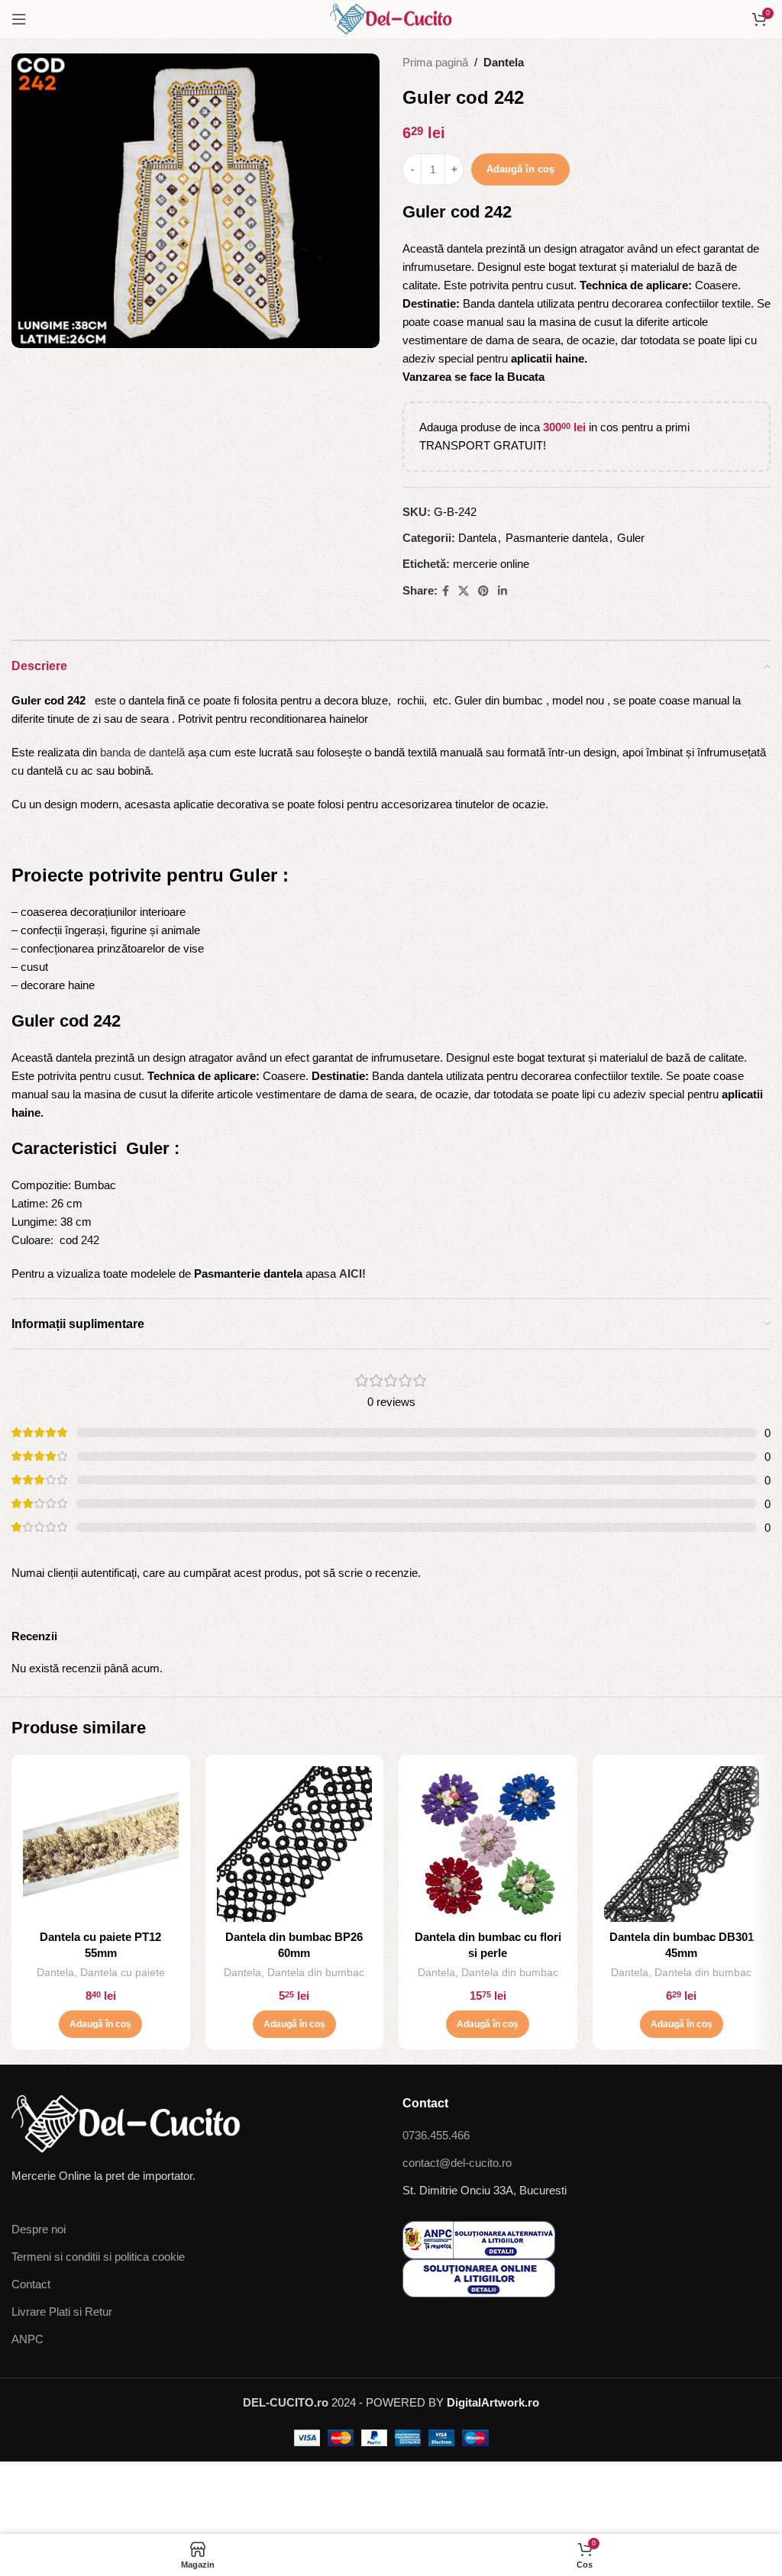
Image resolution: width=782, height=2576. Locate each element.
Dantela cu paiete (123, 1972)
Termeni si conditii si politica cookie (98, 2257)
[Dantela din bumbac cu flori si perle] (488, 1844)
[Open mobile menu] (19, 19)
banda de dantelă (142, 752)
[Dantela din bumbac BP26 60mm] (295, 1844)
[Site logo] (391, 18)
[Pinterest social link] (483, 591)
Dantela (504, 62)
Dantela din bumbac (316, 1972)
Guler (631, 538)
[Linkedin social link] (502, 591)
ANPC (27, 2339)
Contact (31, 2284)
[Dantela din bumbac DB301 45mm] (682, 1844)
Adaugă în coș (520, 169)
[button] (100, 2024)
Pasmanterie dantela (557, 538)
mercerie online (491, 564)
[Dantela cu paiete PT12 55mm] (101, 1844)
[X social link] (464, 591)
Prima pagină (435, 62)
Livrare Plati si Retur (62, 2312)
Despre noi (39, 2229)
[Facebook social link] (446, 591)
